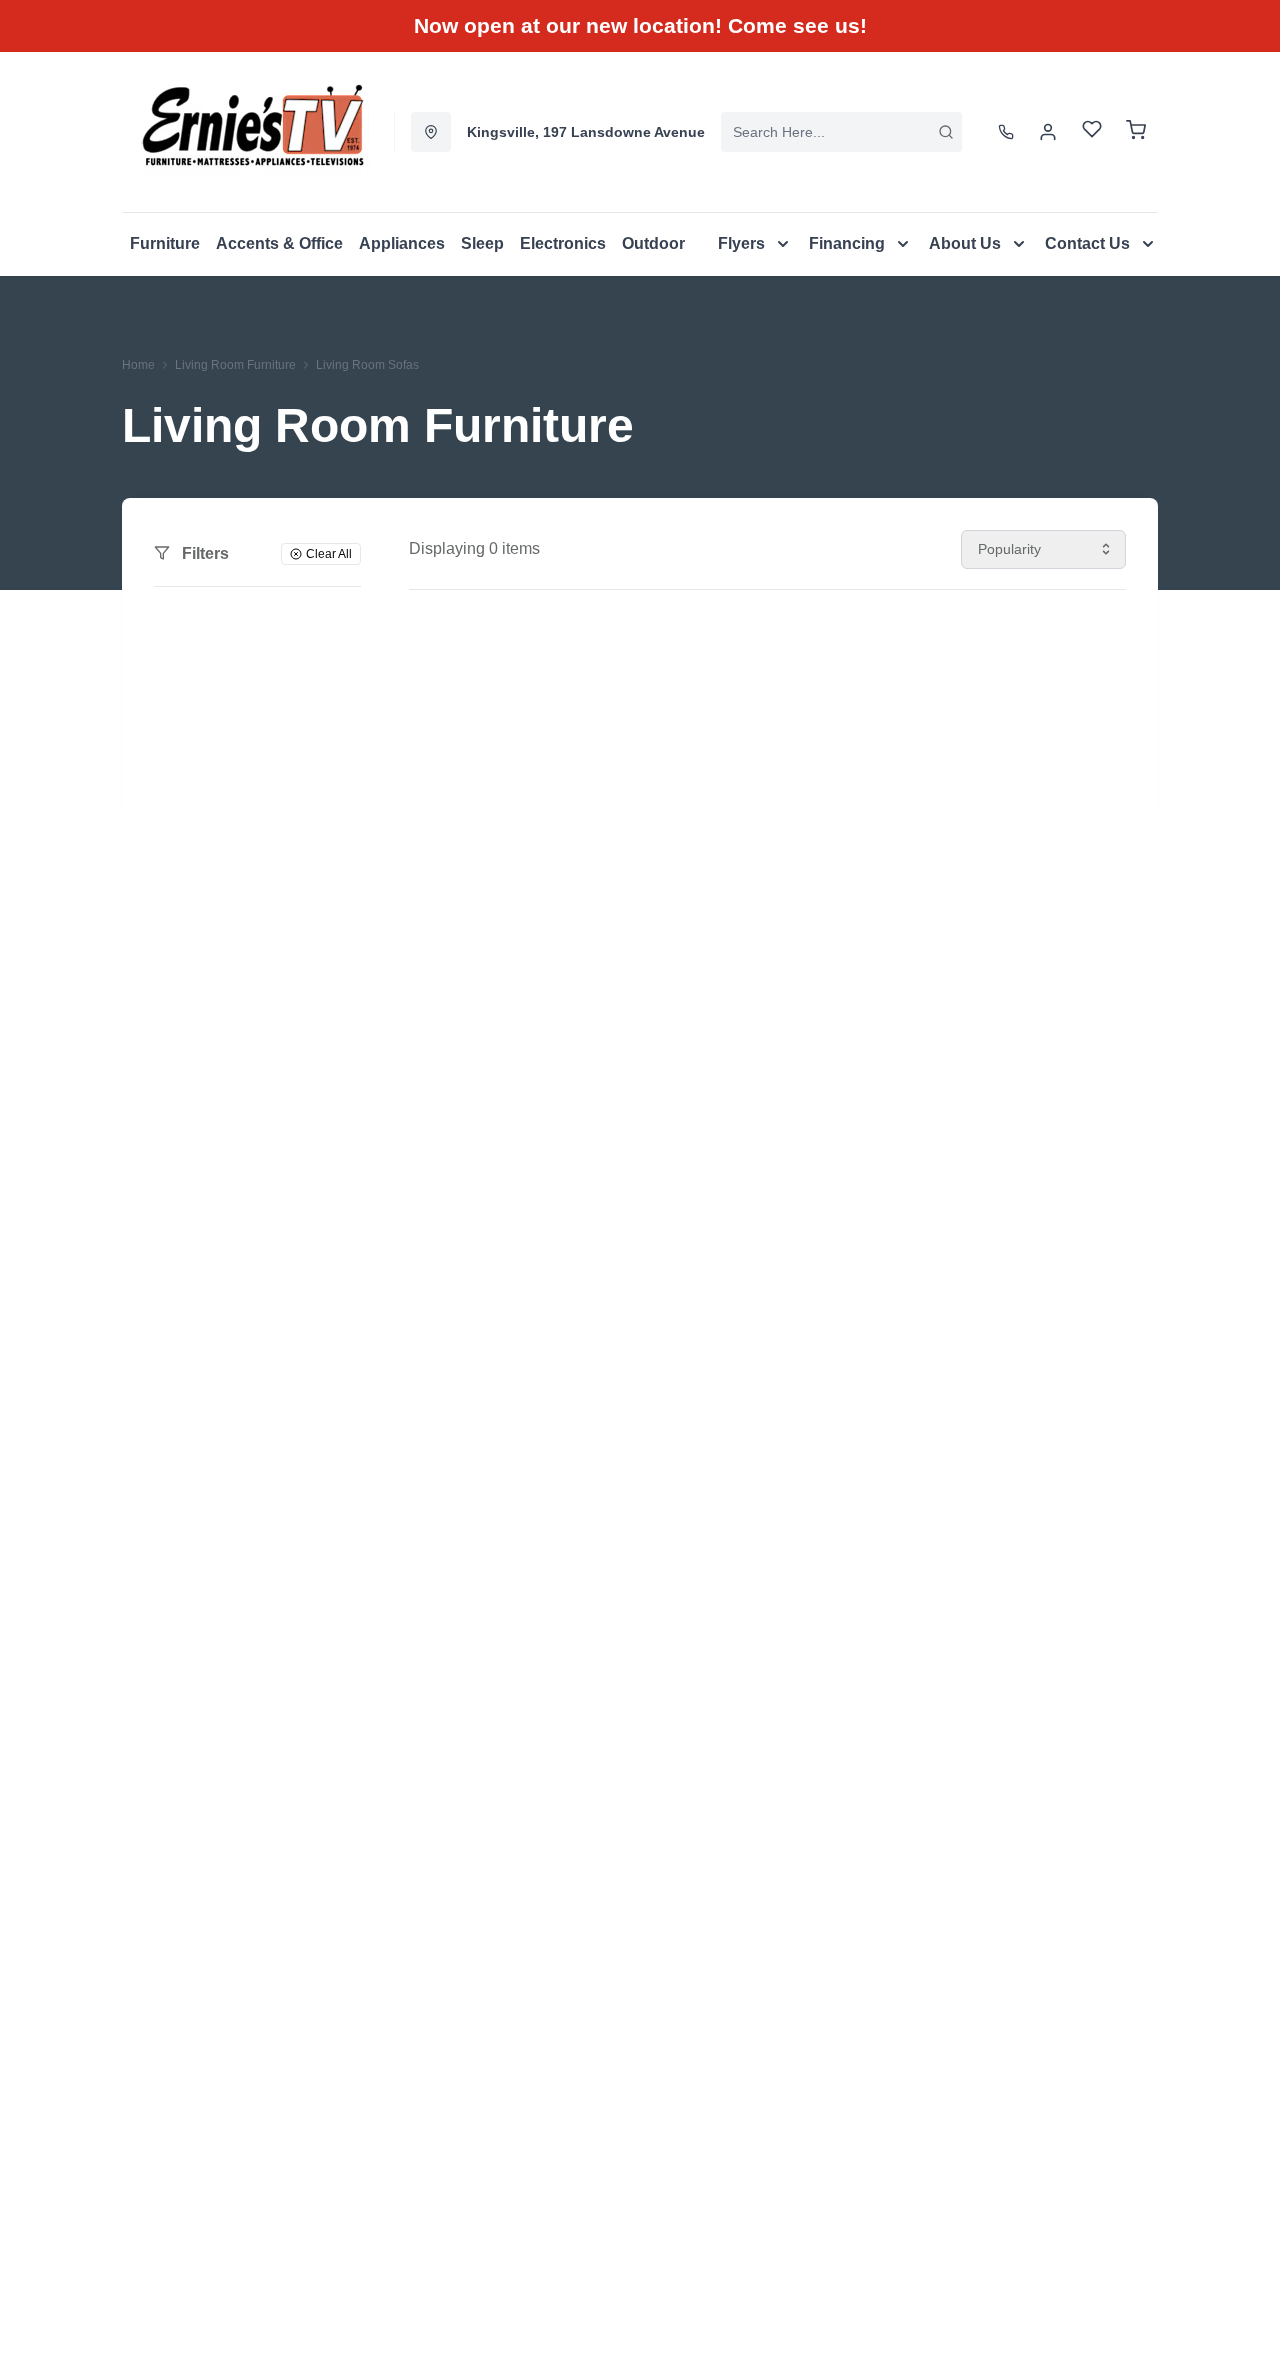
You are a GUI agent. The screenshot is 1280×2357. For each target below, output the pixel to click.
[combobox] (841, 132)
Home (138, 365)
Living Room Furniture (235, 365)
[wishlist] (1092, 131)
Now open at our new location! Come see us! (640, 25)
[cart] (1136, 132)
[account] (1048, 132)
